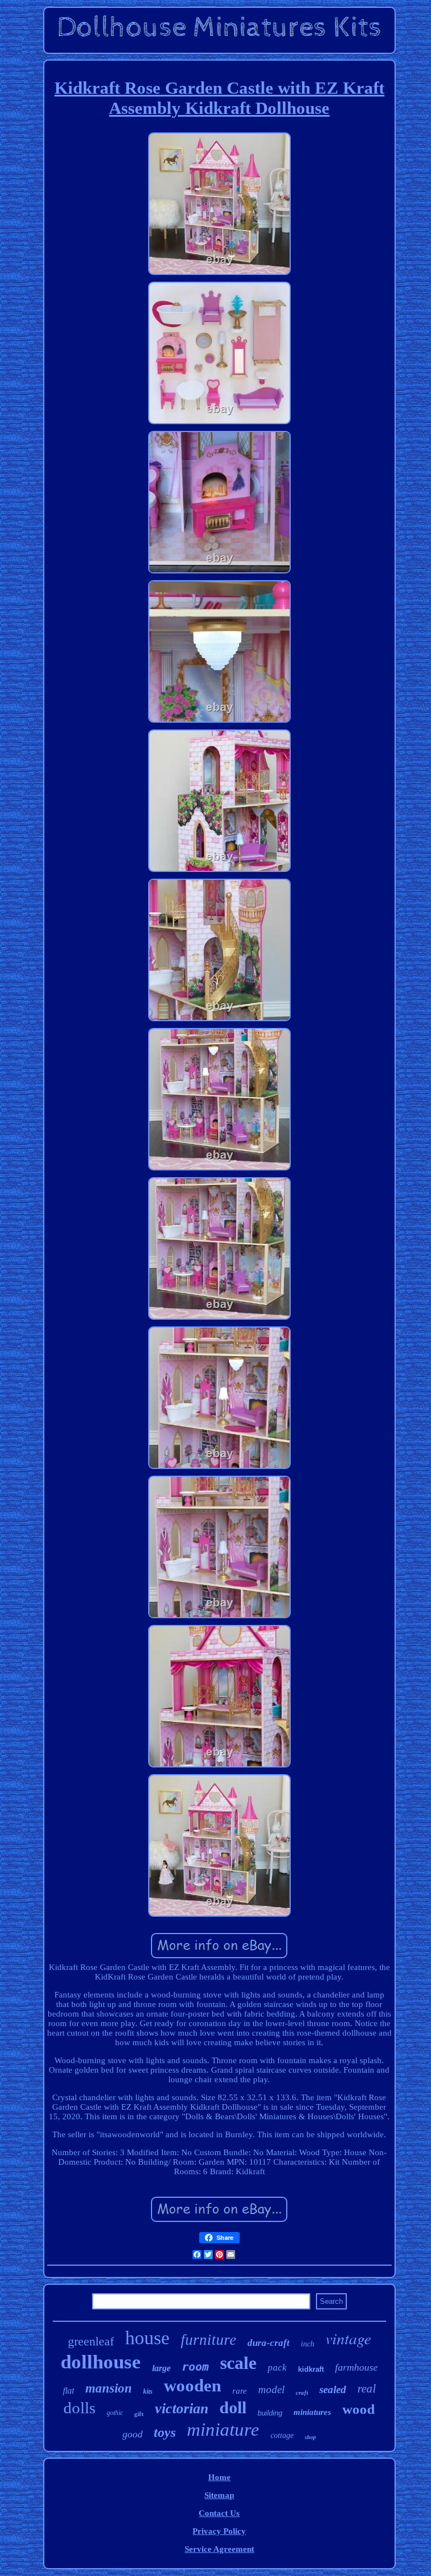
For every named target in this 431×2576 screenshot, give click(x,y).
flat (68, 2391)
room (195, 2367)
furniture (208, 2340)
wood (359, 2409)
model (271, 2389)
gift (139, 2414)
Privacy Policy (219, 2531)
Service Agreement (219, 2549)
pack (277, 2368)
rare (240, 2391)
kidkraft (311, 2369)
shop (310, 2437)
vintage (348, 2338)
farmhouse (356, 2367)
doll (233, 2407)
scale (238, 2363)
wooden (192, 2386)
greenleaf (91, 2341)
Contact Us (219, 2513)
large (161, 2368)
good (132, 2434)
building (270, 2413)
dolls (79, 2408)
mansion (109, 2388)
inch (308, 2344)
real (367, 2389)
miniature (223, 2430)
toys (165, 2432)
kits (148, 2391)
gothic (115, 2413)
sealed (333, 2389)
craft (302, 2393)
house (147, 2338)
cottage (282, 2435)
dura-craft (269, 2343)
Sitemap (219, 2495)
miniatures (312, 2412)
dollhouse (101, 2362)
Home (219, 2477)
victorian (182, 2409)
